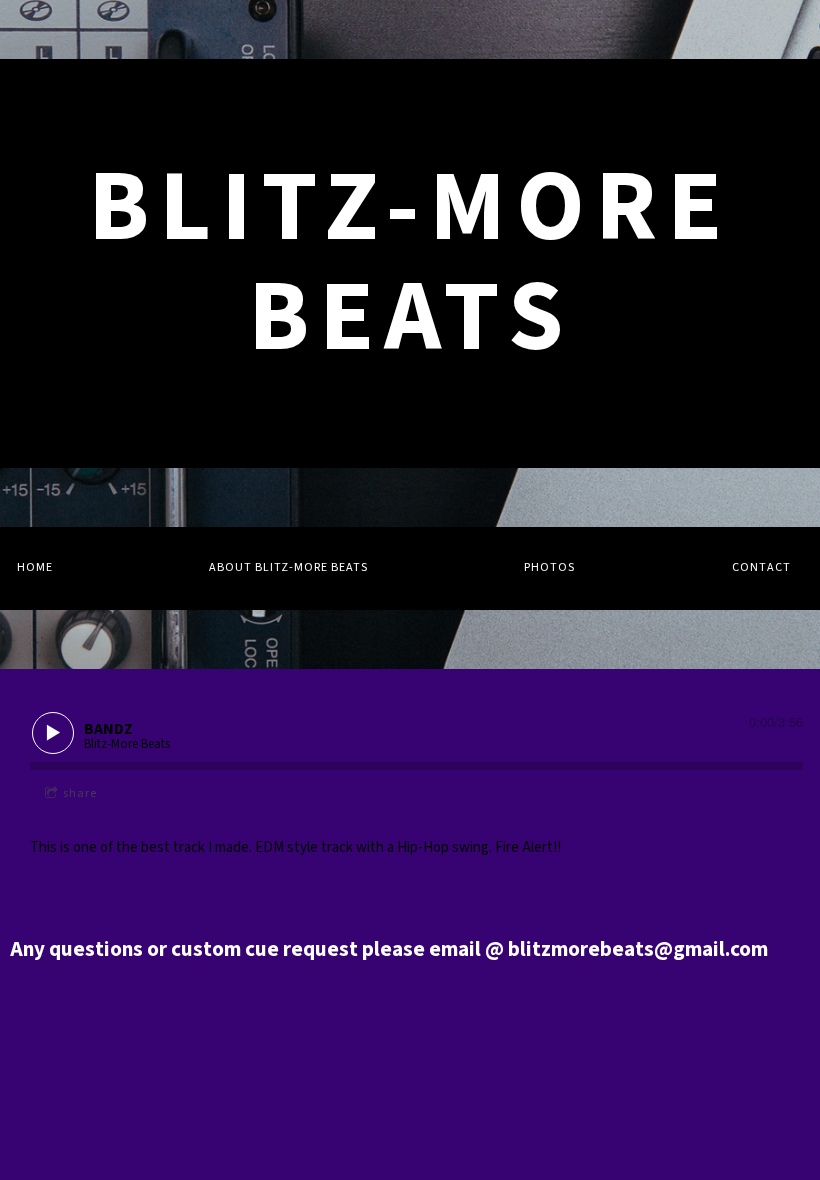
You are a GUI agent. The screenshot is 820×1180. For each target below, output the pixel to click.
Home (35, 567)
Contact (761, 567)
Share (80, 793)
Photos (549, 567)
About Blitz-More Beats (288, 567)
